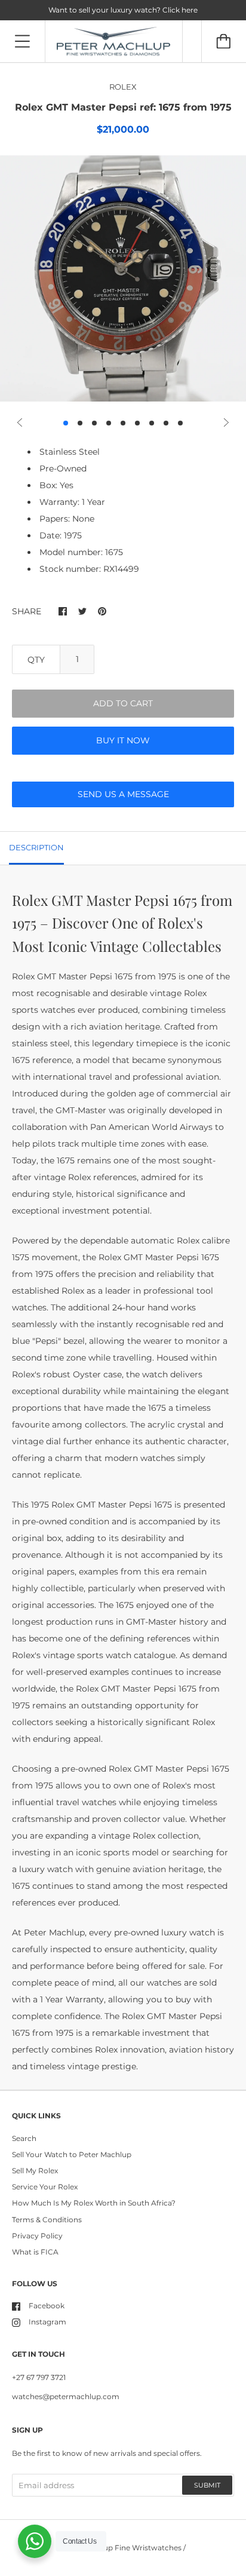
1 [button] (66, 423)
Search (24, 2138)
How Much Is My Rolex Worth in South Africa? (94, 2203)
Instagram (47, 2322)
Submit (207, 2485)
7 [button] (152, 423)
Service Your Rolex (45, 2187)
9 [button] (180, 423)
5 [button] (123, 423)
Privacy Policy (37, 2236)
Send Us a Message (123, 794)
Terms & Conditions (47, 2220)
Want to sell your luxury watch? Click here (123, 10)
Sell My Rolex (35, 2171)
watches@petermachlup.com (66, 2396)
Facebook (47, 2306)
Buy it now (123, 740)
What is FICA (35, 2252)
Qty (36, 660)
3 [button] (94, 423)
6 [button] (137, 423)
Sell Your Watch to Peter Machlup (72, 2154)
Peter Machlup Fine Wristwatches (121, 2548)
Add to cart (123, 703)
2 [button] (80, 423)
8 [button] (166, 423)
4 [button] (109, 423)
